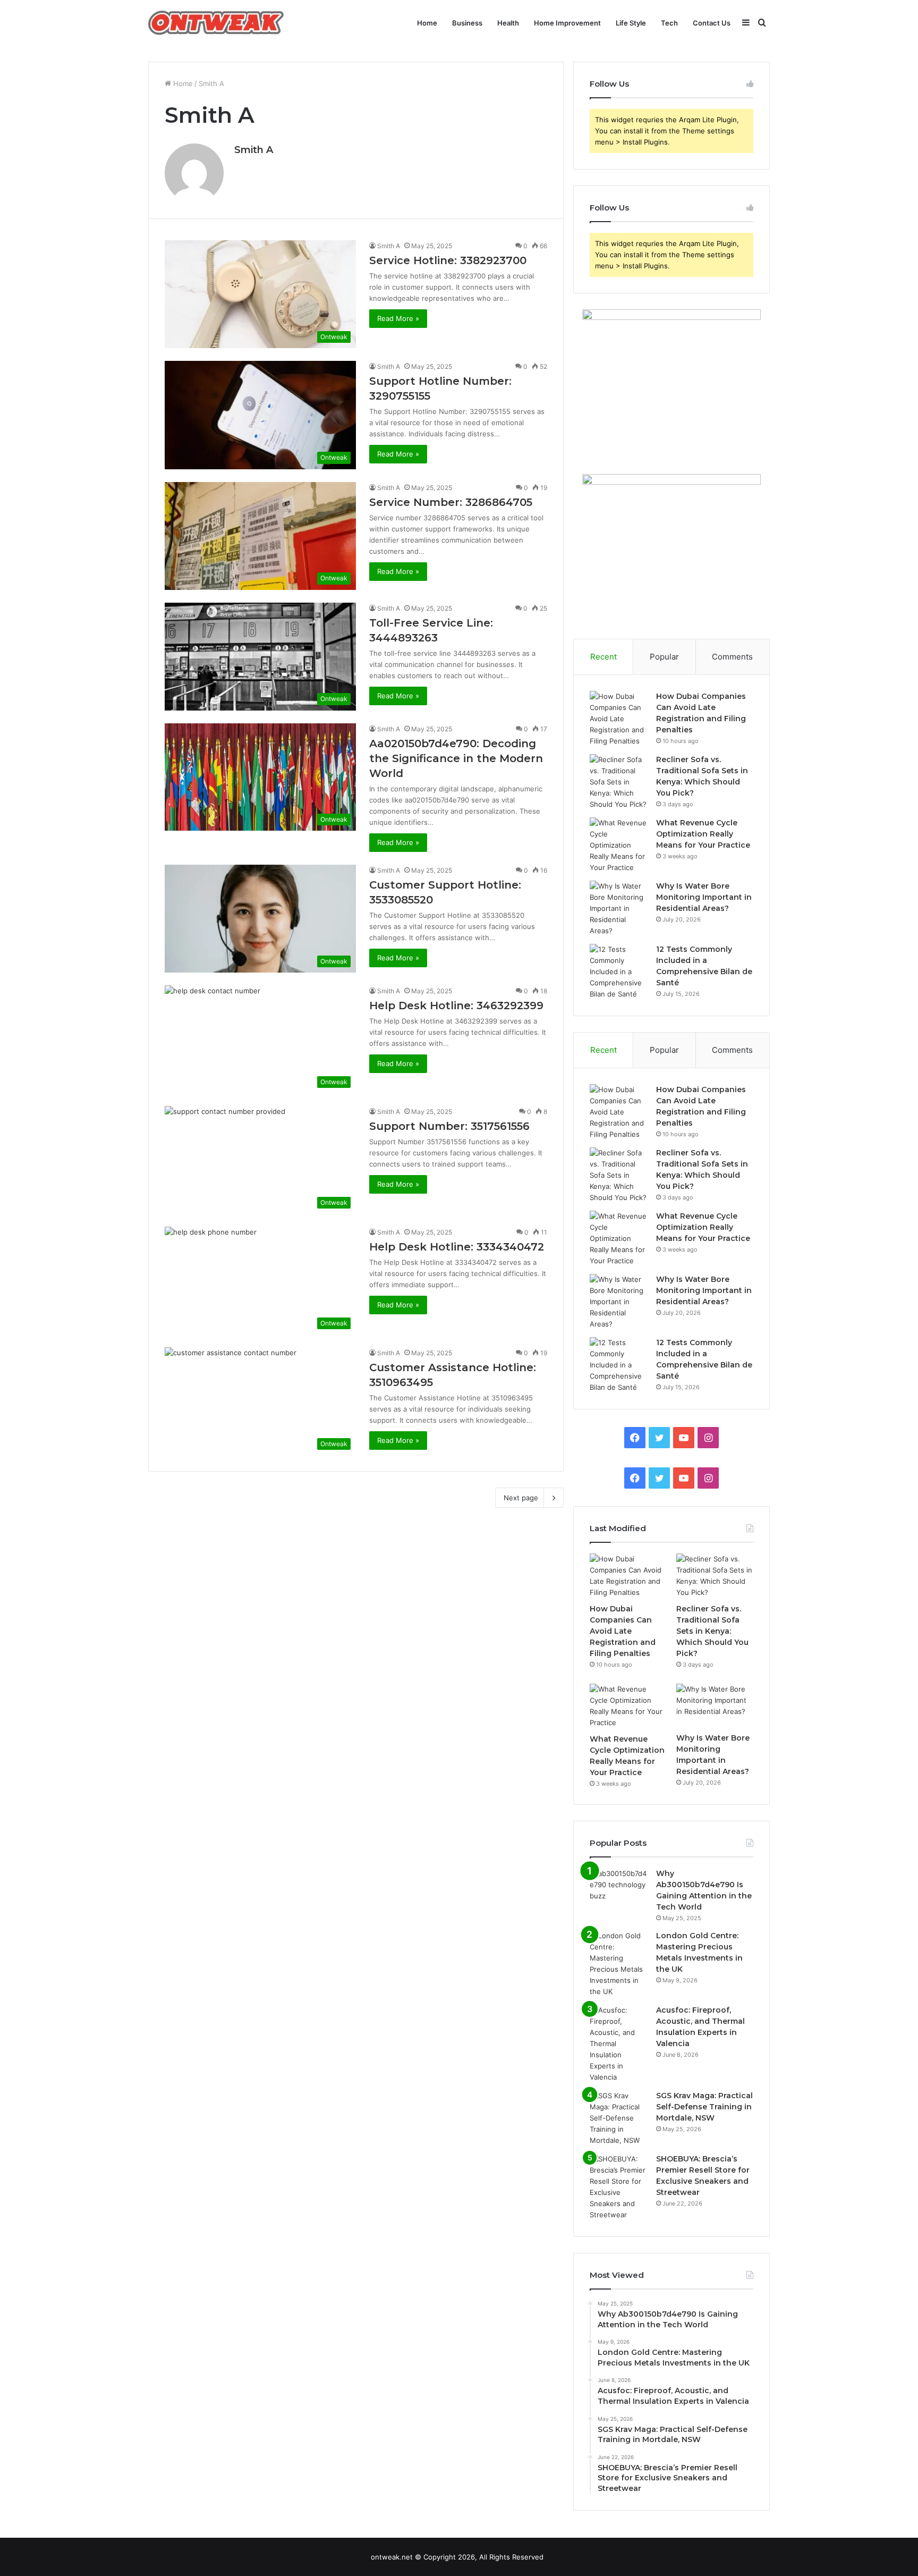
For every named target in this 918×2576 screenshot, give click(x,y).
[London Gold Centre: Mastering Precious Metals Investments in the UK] (619, 1964)
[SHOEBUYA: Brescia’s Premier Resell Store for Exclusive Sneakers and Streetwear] (619, 2187)
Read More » (398, 318)
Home (427, 23)
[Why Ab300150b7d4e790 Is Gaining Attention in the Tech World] (619, 1888)
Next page (521, 1498)
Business (467, 23)
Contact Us (712, 23)
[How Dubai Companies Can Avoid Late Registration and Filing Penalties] (619, 719)
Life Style (631, 23)
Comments (732, 657)
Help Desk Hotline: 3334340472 (457, 1247)
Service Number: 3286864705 (451, 502)
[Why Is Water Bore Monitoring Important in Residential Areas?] (619, 909)
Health (508, 23)
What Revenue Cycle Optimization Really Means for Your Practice (703, 834)
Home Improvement (567, 23)
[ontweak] (216, 23)
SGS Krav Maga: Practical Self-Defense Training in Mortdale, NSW (704, 2107)
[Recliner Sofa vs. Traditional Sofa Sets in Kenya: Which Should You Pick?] (619, 782)
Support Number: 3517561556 (449, 1126)
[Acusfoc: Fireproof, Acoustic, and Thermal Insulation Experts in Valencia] (619, 2044)
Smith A (254, 150)
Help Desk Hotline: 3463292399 (456, 1006)
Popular (664, 657)
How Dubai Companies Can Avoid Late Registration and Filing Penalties (623, 1631)
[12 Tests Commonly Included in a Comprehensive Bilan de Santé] (619, 972)
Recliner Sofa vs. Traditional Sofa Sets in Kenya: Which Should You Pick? (712, 1631)
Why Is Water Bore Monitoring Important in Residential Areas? (704, 897)
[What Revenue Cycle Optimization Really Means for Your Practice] (619, 845)
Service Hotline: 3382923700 (448, 260)
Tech (669, 23)
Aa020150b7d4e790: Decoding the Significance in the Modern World (456, 758)
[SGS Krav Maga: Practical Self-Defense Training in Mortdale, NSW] (619, 2118)
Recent (603, 657)
